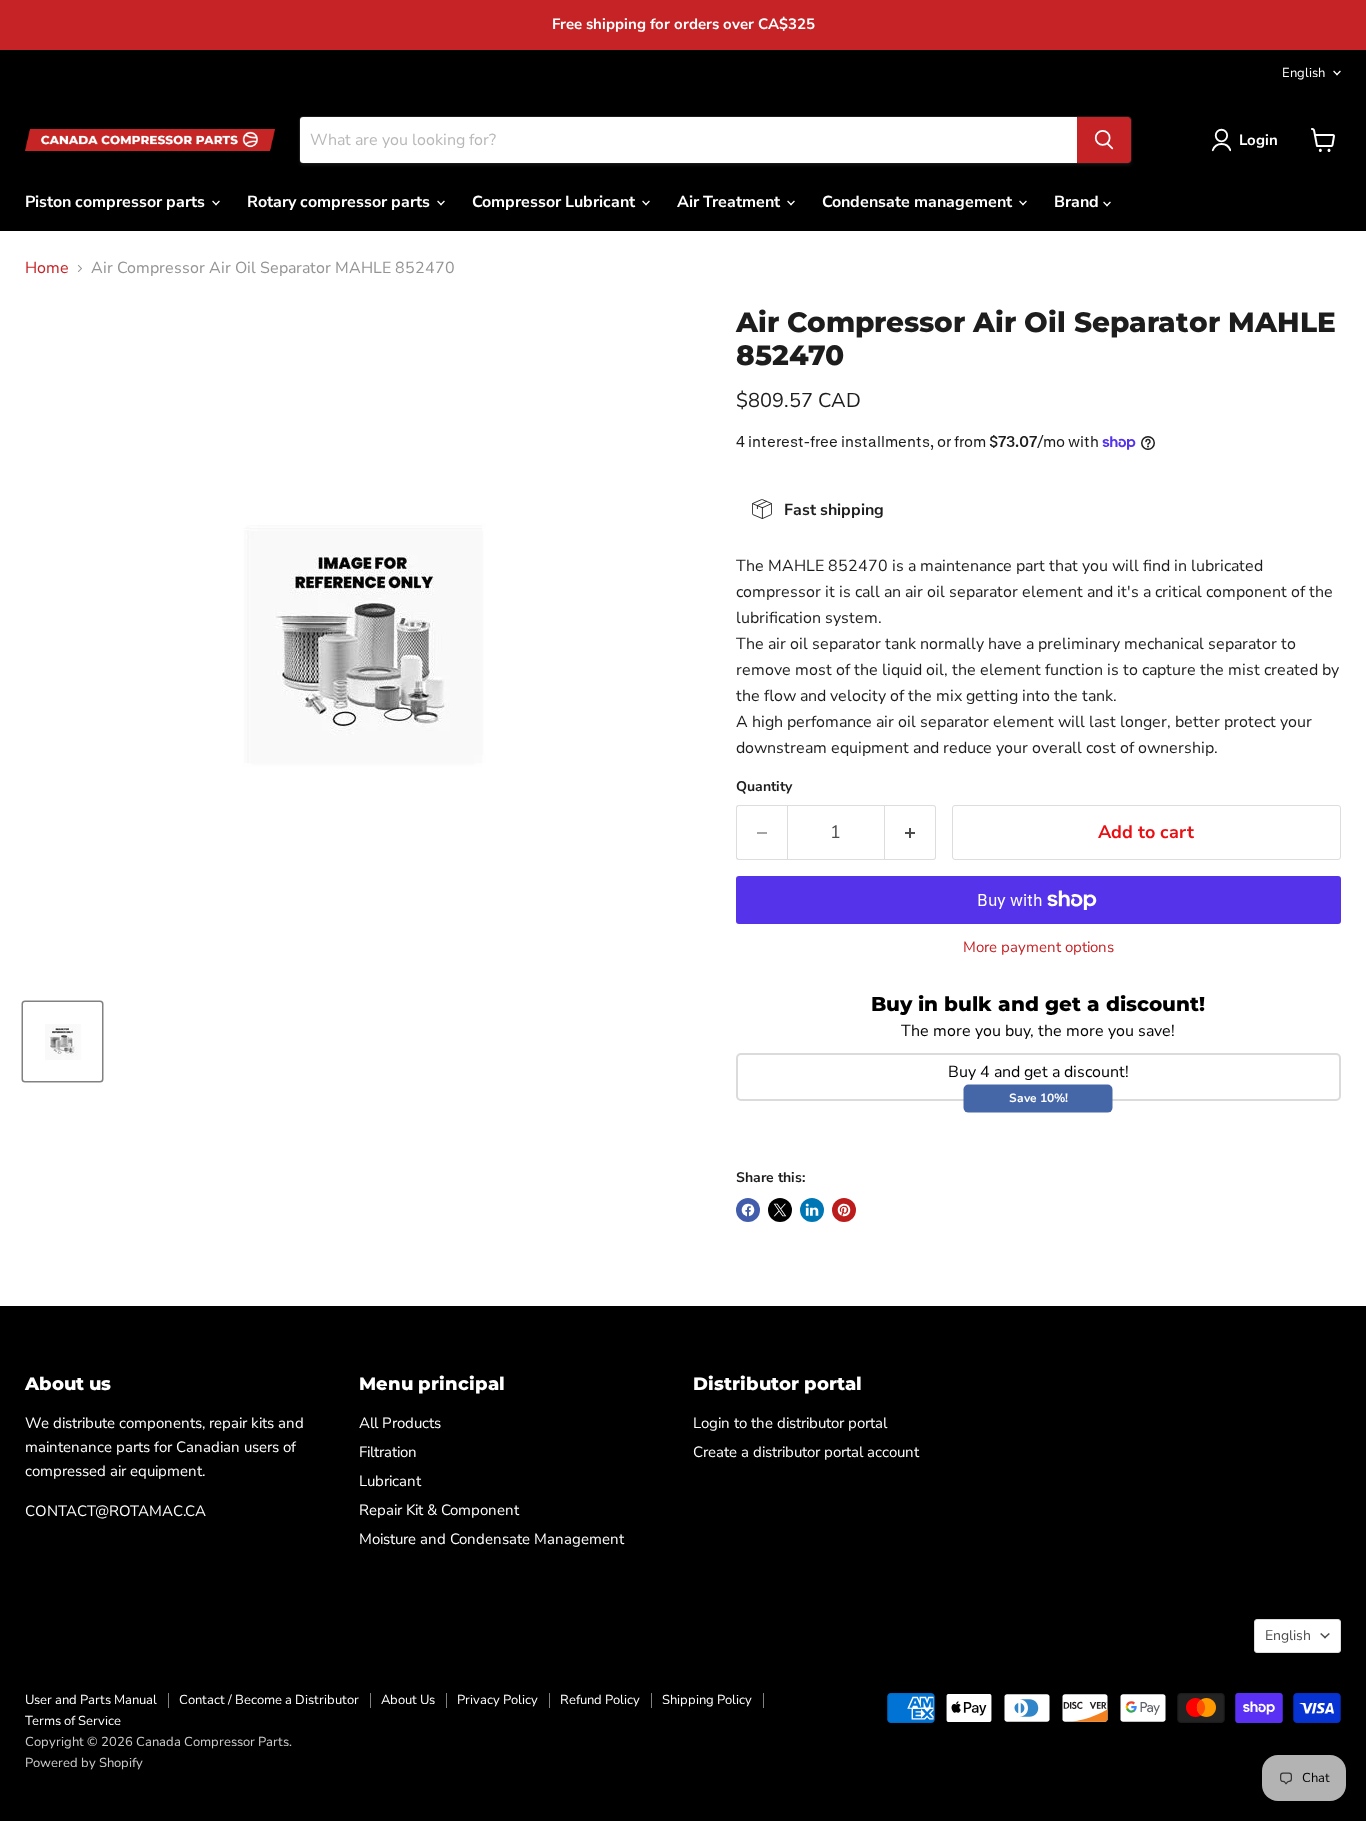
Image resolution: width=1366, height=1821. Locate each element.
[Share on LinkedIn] (812, 1210)
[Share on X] (780, 1210)
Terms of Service (73, 1721)
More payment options (1038, 947)
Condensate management (919, 202)
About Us (408, 1700)
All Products (400, 1423)
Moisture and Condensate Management (491, 1539)
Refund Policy (600, 1700)
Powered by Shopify (84, 1763)
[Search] (1104, 140)
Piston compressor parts (117, 202)
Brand (1078, 202)
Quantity (764, 787)
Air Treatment (730, 202)
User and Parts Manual (91, 1700)
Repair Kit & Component (439, 1510)
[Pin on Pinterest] (844, 1210)
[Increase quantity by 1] (910, 832)
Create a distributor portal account (806, 1452)
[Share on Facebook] (748, 1210)
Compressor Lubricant (555, 202)
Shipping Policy (707, 1700)
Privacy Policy (497, 1700)
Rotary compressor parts (340, 202)
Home (47, 268)
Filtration (388, 1452)
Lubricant (390, 1481)
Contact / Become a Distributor (269, 1700)
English (1303, 73)
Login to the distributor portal (790, 1423)
